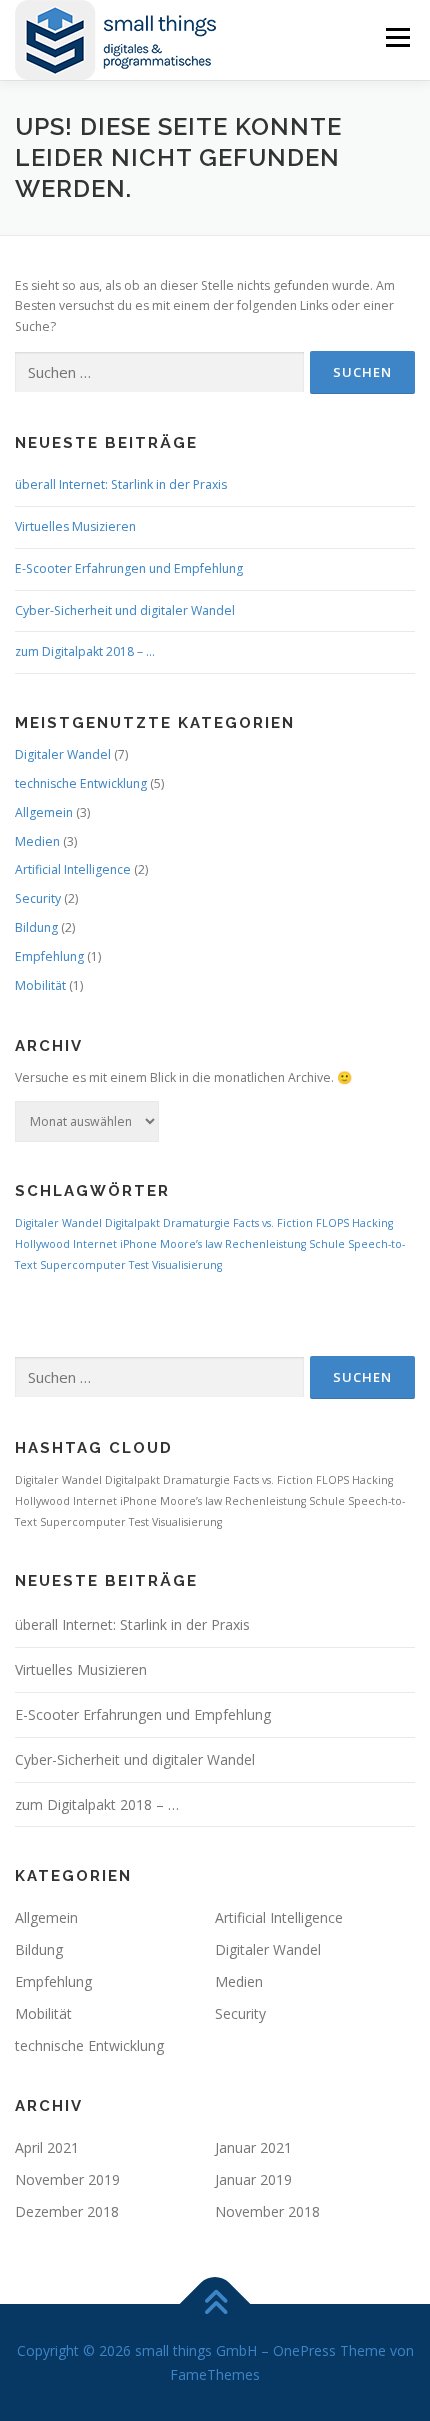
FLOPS (332, 1223)
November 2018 (267, 2211)
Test (139, 1265)
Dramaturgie (196, 1223)
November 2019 (67, 2179)
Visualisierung (187, 1265)
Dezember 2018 (67, 2211)
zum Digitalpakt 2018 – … (85, 651)
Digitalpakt (132, 1223)
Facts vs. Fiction (273, 1223)
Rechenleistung (265, 1244)
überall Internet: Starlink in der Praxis (121, 484)
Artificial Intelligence (73, 869)
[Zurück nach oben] (215, 2304)
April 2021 (47, 2147)
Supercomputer (83, 1265)
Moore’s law (191, 1244)
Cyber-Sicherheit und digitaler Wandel (125, 610)
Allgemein (44, 812)
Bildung (36, 927)
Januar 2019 (253, 2179)
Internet (95, 1244)
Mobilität (40, 985)
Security (38, 898)
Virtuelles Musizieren (75, 526)
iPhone (138, 1244)
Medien (37, 841)
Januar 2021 (253, 2147)
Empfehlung (49, 956)
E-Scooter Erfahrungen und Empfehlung (129, 568)
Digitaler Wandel (63, 754)
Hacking (372, 1223)
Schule (327, 1244)
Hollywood (42, 1244)
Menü (396, 37)
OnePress (304, 2350)
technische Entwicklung (81, 783)
